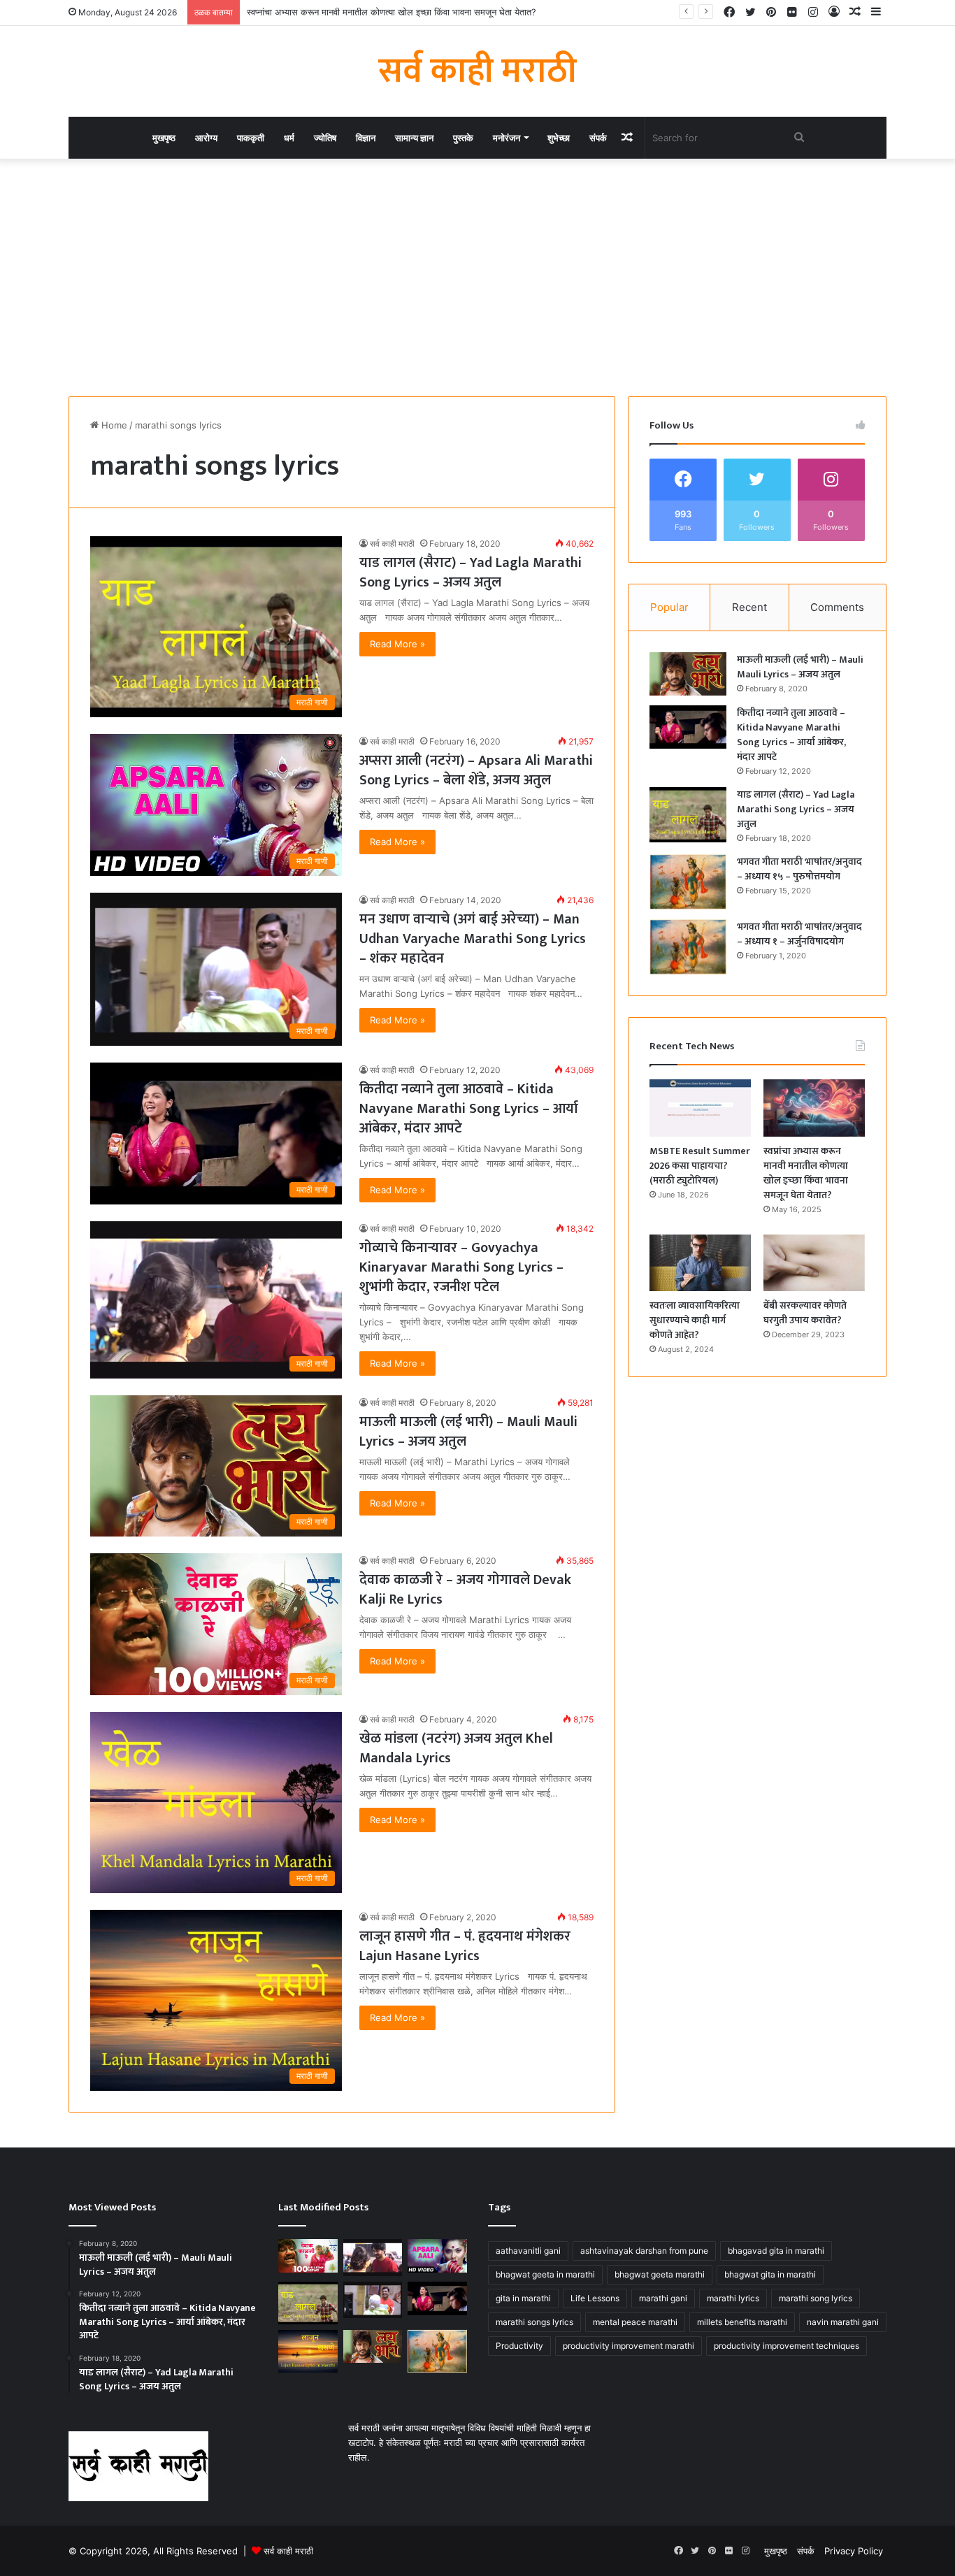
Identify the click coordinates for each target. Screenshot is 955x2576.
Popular (669, 607)
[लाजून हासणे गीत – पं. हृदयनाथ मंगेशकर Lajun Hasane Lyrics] (308, 2351)
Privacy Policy (854, 2551)
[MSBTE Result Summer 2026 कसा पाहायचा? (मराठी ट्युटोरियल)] (700, 1108)
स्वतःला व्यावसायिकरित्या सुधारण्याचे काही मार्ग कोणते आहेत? (695, 1320)
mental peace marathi (635, 2322)
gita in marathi (523, 2298)
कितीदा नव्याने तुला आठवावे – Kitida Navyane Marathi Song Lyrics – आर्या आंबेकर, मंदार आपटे (469, 1109)
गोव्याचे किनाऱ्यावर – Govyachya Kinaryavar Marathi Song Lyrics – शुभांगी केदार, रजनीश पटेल (461, 1267)
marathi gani (663, 2298)
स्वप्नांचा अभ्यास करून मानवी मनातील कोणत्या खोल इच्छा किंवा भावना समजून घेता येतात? (392, 12)
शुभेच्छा (559, 138)
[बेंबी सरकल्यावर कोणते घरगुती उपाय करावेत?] (814, 1263)
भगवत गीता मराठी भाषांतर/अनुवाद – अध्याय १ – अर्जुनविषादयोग (799, 934)
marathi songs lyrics (534, 2322)
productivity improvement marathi (629, 2346)
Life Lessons (595, 2298)
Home (113, 425)
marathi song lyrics (816, 2298)
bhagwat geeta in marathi (545, 2274)
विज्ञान (366, 138)
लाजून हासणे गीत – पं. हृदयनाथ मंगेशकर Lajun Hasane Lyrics (465, 1946)
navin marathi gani (843, 2322)
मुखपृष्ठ (164, 138)
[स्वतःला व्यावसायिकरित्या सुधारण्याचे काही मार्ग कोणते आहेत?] (700, 1263)
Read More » (397, 644)
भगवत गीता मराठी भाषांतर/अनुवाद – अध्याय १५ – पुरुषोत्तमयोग (799, 869)
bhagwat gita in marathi (770, 2274)
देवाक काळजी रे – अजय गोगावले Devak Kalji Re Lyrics (465, 1590)
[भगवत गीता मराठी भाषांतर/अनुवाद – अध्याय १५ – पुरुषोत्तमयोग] (688, 882)
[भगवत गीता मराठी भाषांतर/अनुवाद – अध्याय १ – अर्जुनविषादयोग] (688, 947)
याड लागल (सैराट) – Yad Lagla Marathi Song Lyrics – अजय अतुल (471, 573)
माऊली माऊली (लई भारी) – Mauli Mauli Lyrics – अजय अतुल (468, 1432)
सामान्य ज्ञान (414, 138)
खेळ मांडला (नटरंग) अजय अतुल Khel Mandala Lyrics (456, 1748)
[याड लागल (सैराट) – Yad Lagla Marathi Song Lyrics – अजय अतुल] (688, 815)
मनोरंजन (507, 138)
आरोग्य (206, 138)
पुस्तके (463, 138)
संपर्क (598, 138)
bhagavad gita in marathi (776, 2251)
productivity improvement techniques (787, 2346)
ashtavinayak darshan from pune (644, 2251)
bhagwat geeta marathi (660, 2274)
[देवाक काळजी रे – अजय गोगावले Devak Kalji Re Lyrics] (308, 2256)
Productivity (519, 2346)
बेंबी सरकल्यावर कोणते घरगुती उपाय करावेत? (805, 1313)
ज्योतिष (325, 138)
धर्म (289, 138)
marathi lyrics (733, 2298)
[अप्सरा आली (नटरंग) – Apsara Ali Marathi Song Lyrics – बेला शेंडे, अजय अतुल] (437, 2256)
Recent (749, 607)
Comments (837, 607)
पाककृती (251, 138)
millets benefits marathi (742, 2322)
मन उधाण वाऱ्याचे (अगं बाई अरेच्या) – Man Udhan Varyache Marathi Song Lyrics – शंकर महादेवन (473, 939)
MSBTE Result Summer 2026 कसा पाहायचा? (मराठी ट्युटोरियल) (700, 1166)
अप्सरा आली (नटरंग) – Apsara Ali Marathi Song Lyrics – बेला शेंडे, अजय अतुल (476, 770)
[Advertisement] (477, 278)
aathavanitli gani (528, 2251)
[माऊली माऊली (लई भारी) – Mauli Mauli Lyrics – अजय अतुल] (688, 674)
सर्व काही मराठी (392, 544)
